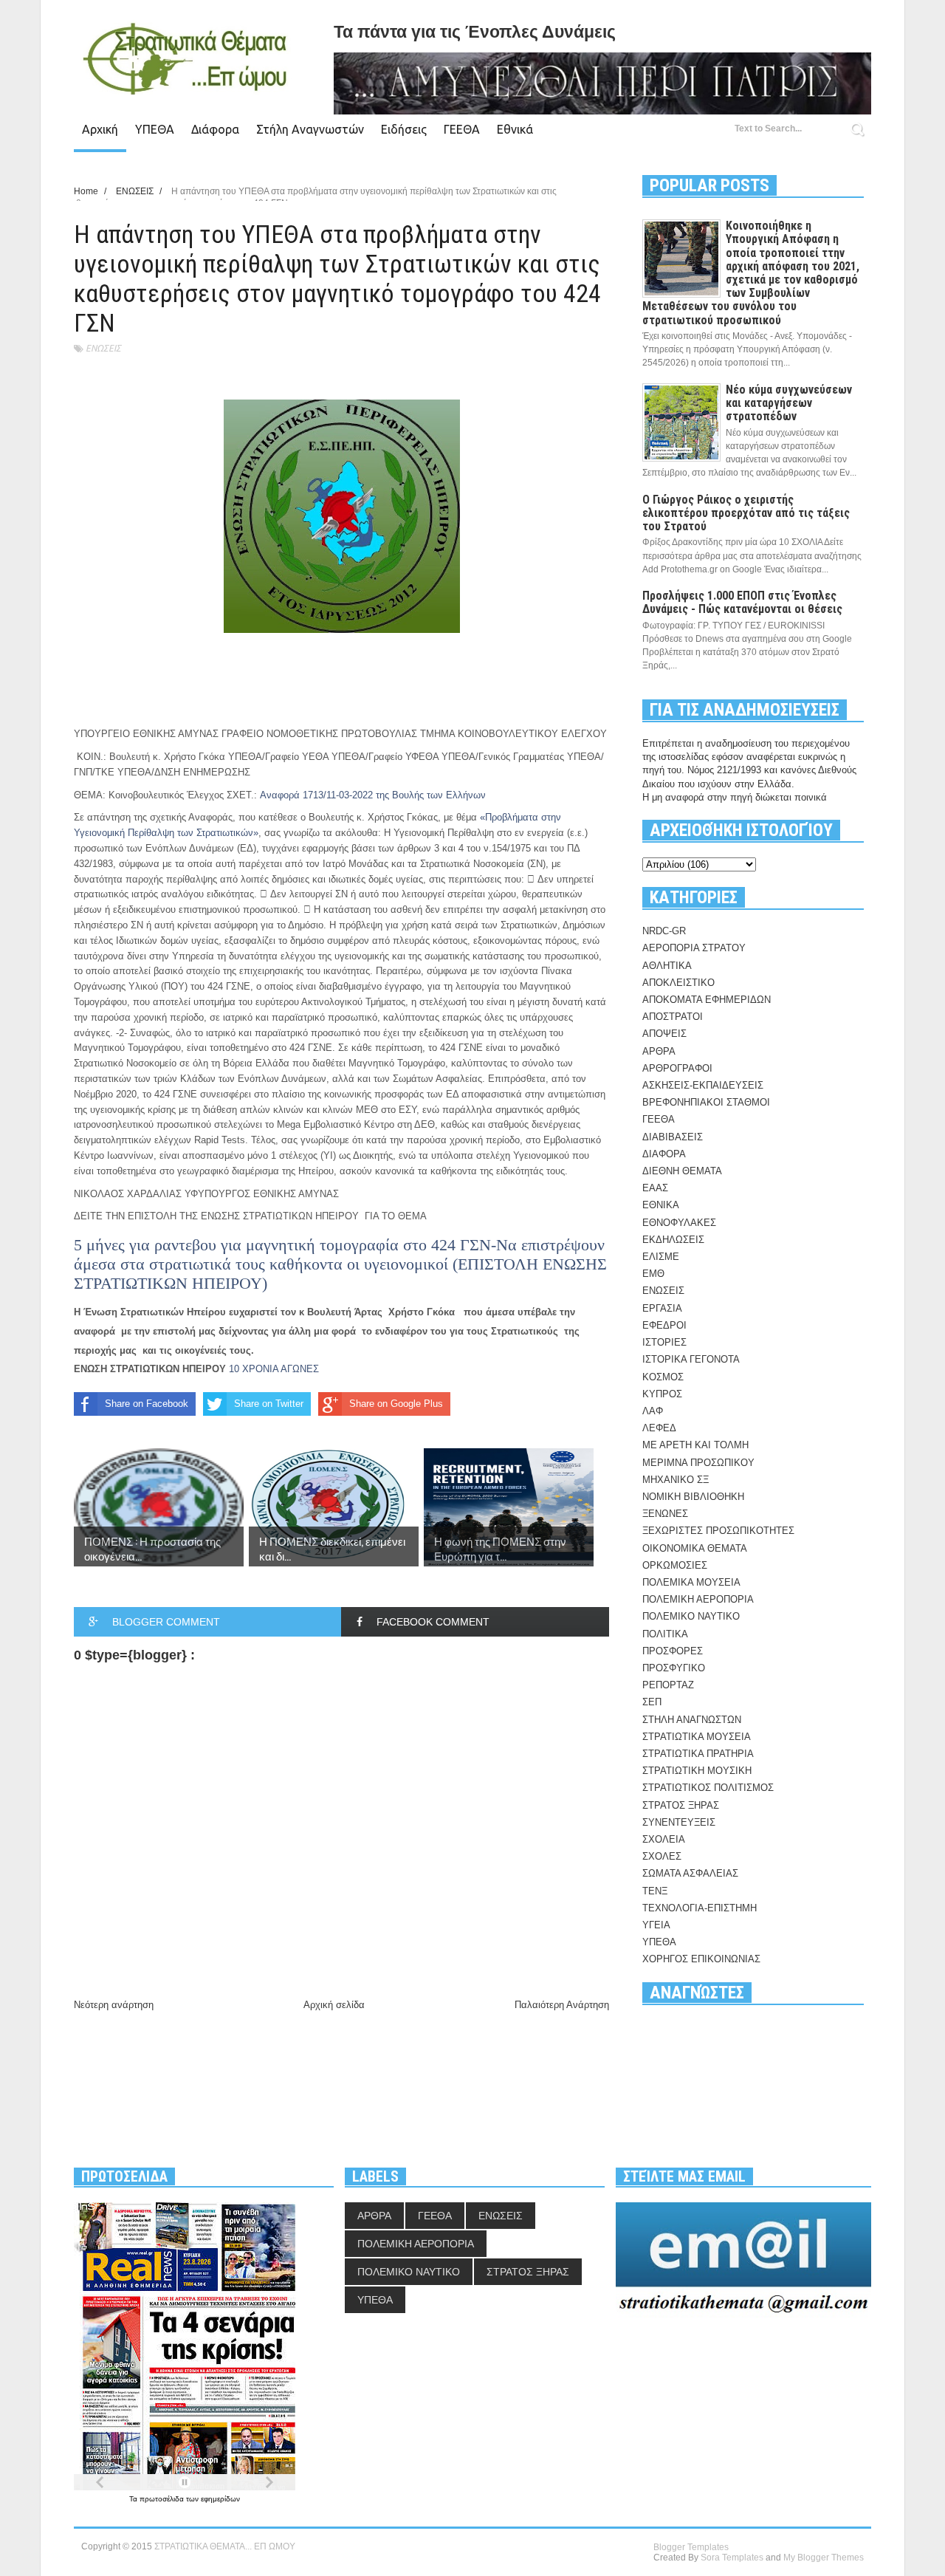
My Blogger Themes (824, 2558)
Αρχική (100, 129)
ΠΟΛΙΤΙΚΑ (665, 1634)
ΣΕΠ (652, 1702)
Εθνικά (515, 129)
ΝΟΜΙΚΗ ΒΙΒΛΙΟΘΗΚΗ (693, 1497)
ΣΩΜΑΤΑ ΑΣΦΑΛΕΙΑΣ (690, 1873)
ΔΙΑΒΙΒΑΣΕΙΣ (673, 1137)
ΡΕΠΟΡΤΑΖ (668, 1685)
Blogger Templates (691, 2547)
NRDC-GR (664, 931)
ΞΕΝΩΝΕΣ (665, 1514)
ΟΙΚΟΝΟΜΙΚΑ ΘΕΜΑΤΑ (695, 1548)
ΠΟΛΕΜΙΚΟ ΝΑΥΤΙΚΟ (691, 1616)
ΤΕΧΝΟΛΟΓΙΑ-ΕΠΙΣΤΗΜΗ (700, 1908)
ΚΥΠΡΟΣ (662, 1394)
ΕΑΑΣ (655, 1188)
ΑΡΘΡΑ (659, 1051)
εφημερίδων (220, 2499)
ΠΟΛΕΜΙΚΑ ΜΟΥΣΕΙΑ (691, 1582)
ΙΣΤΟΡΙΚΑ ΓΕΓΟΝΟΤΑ (691, 1359)
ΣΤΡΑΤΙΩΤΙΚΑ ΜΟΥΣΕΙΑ (697, 1737)
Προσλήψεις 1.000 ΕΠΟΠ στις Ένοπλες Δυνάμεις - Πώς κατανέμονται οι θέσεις (742, 602)
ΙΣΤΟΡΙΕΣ (664, 1342)
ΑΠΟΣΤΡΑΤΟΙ (673, 1017)
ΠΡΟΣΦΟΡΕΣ (673, 1651)
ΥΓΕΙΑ (656, 1925)
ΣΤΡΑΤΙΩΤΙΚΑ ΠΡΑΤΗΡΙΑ (698, 1754)
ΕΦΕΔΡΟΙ (664, 1325)
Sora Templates (732, 2558)
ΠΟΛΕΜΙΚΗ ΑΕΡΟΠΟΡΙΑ (698, 1599)
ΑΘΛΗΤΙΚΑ (667, 966)
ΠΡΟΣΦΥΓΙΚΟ (674, 1668)
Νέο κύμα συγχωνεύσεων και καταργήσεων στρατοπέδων (789, 403)
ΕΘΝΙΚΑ (661, 1205)
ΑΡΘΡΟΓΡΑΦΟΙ (677, 1068)
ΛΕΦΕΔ (659, 1428)
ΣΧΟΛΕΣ (662, 1856)
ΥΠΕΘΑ (155, 129)
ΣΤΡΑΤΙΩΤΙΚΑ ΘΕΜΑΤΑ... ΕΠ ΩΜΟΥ (225, 2546)
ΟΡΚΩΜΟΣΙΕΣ (675, 1565)
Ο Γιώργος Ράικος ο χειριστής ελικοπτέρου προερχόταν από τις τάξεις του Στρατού (746, 513)
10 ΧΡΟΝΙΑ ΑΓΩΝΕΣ (275, 1369)
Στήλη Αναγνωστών (310, 129)
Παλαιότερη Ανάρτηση (562, 2005)
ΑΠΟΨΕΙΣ (664, 1034)
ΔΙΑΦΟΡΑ (664, 1154)
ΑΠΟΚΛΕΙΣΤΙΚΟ (678, 983)
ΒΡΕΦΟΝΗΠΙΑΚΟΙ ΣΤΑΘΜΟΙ (706, 1102)
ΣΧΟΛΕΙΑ (664, 1839)
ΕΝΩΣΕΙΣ (103, 348)
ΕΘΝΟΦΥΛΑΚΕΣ (679, 1223)
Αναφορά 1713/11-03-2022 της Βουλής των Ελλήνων (373, 795)
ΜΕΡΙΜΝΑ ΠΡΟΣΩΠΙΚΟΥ (698, 1463)
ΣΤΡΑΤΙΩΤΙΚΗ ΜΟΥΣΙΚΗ (697, 1771)
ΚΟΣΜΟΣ (663, 1377)
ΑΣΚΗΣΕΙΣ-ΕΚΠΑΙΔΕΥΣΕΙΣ (703, 1085)
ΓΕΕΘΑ (462, 129)
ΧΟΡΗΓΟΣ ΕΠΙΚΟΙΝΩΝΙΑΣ (701, 1959)
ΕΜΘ (653, 1274)
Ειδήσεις (404, 129)
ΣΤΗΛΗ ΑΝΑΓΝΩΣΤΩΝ (692, 1720)
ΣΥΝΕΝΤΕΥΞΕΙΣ (679, 1822)
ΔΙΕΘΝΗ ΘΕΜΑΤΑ (682, 1171)
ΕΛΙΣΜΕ (661, 1257)
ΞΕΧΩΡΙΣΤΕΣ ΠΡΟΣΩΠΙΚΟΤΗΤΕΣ (718, 1531)
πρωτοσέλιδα (163, 2499)
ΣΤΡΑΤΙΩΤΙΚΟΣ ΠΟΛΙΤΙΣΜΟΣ (708, 1788)
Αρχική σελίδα (334, 2005)
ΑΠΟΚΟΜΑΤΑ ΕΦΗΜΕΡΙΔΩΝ (707, 1000)
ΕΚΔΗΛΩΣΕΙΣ (673, 1240)
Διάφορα (215, 129)
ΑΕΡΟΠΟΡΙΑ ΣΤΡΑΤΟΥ (694, 948)
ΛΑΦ (653, 1411)
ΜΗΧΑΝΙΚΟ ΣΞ (676, 1480)
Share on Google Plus (396, 1404)
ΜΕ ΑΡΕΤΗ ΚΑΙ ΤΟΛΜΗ (695, 1445)
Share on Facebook (147, 1404)
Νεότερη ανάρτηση (114, 2005)
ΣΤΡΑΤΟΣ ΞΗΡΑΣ (681, 1805)
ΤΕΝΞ (655, 1891)
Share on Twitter (269, 1404)
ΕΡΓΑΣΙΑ (662, 1308)
